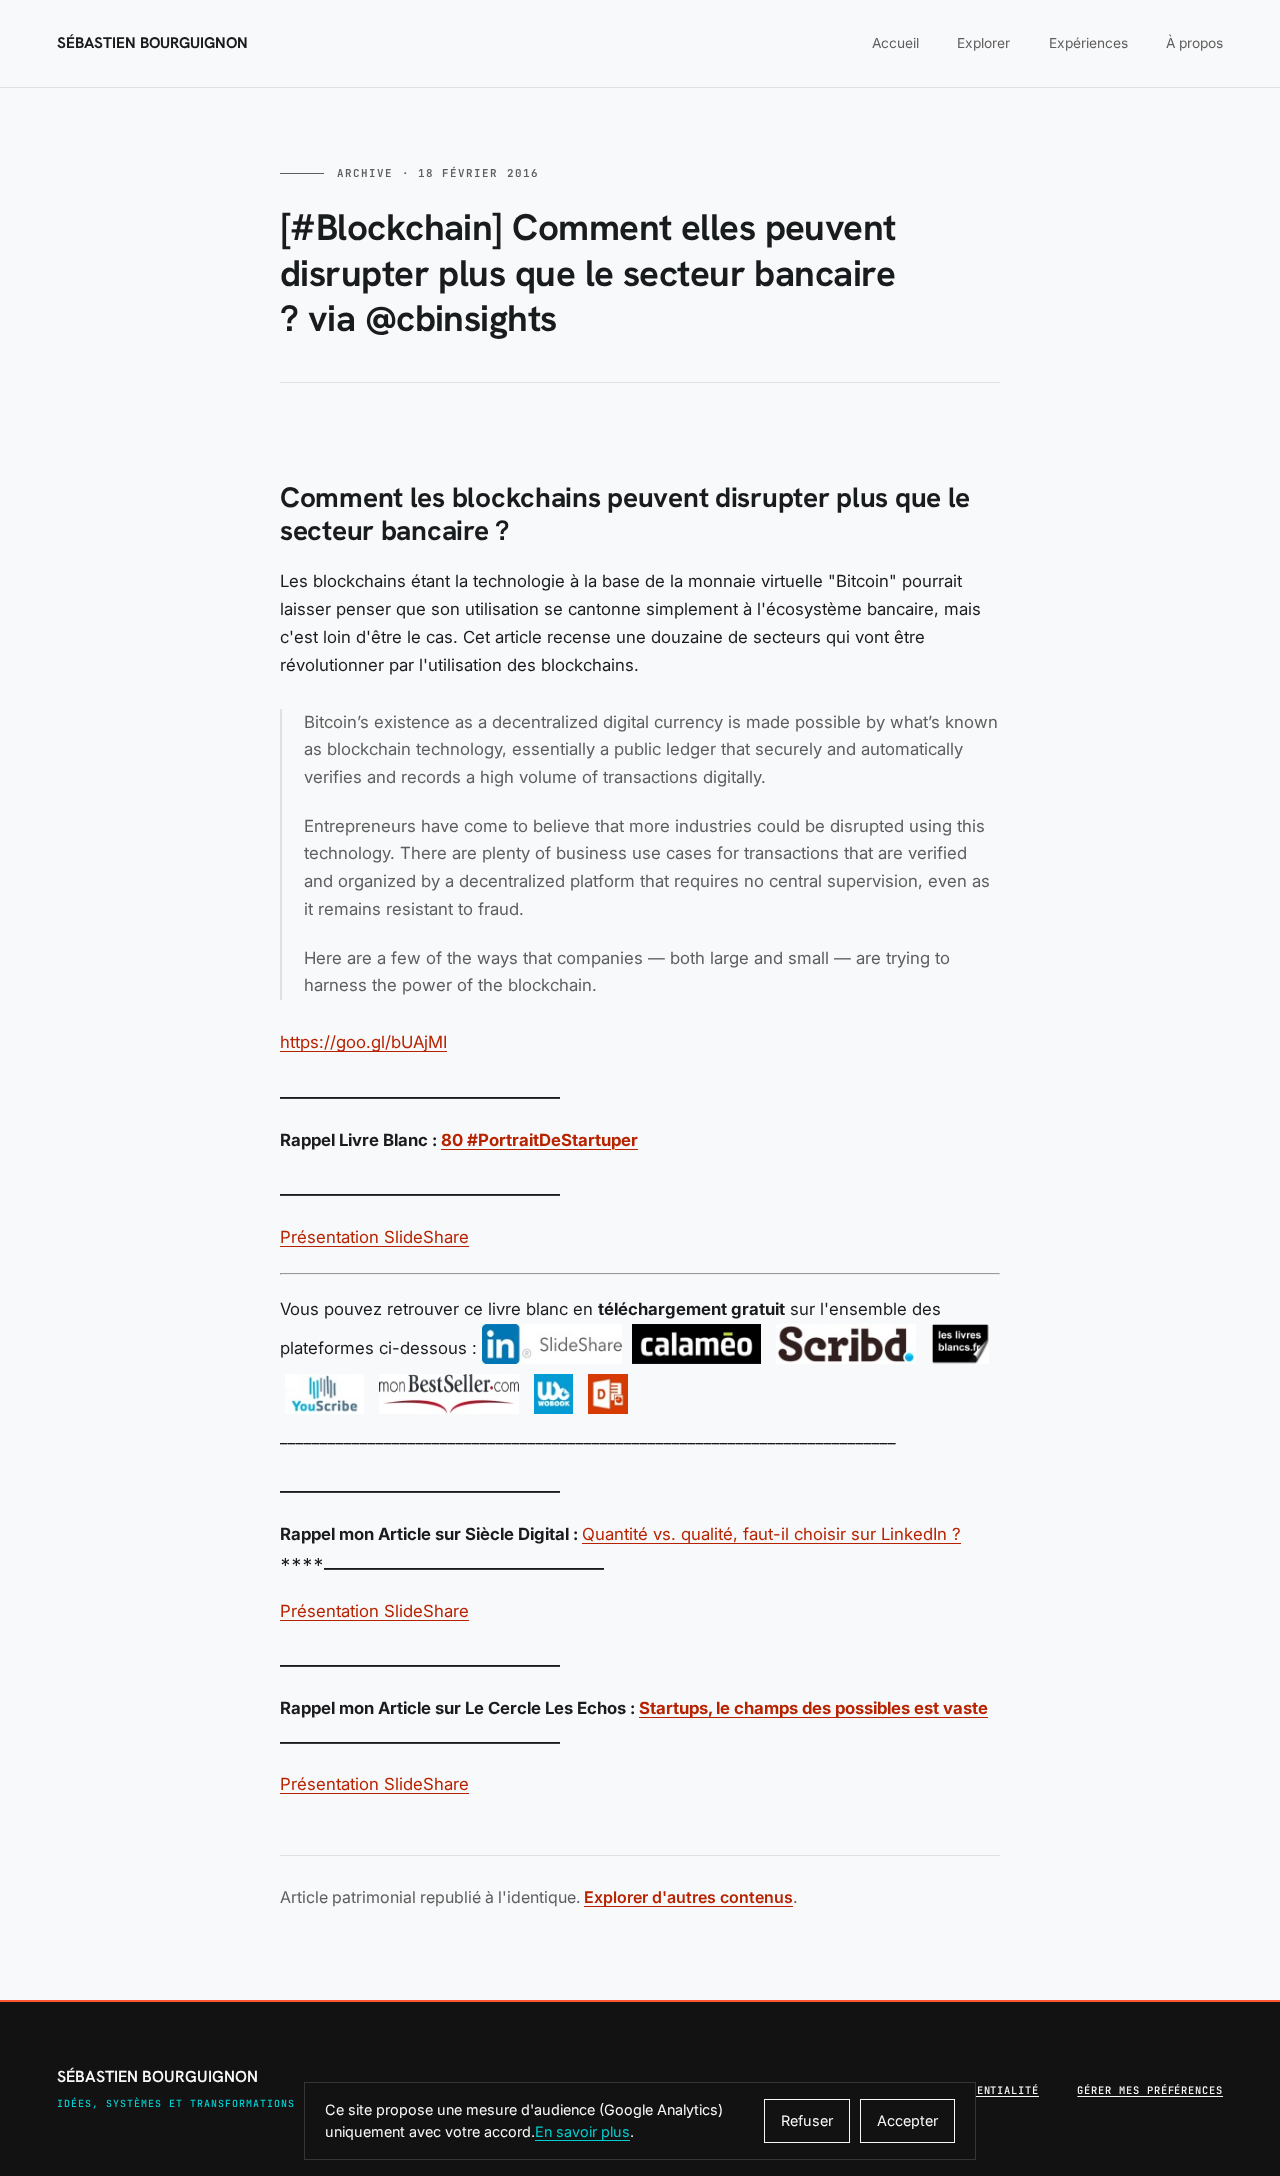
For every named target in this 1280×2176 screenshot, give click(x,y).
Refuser (807, 2120)
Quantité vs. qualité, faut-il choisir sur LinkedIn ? (771, 1534)
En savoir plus (582, 2131)
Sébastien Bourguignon (152, 43)
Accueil (895, 43)
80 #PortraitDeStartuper (539, 1140)
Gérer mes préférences (1150, 2090)
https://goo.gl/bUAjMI (363, 1042)
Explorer (983, 43)
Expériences (1088, 43)
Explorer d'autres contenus (688, 1897)
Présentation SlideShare (374, 1237)
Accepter (907, 2120)
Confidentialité (987, 2090)
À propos (1194, 43)
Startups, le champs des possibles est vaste (813, 1708)
